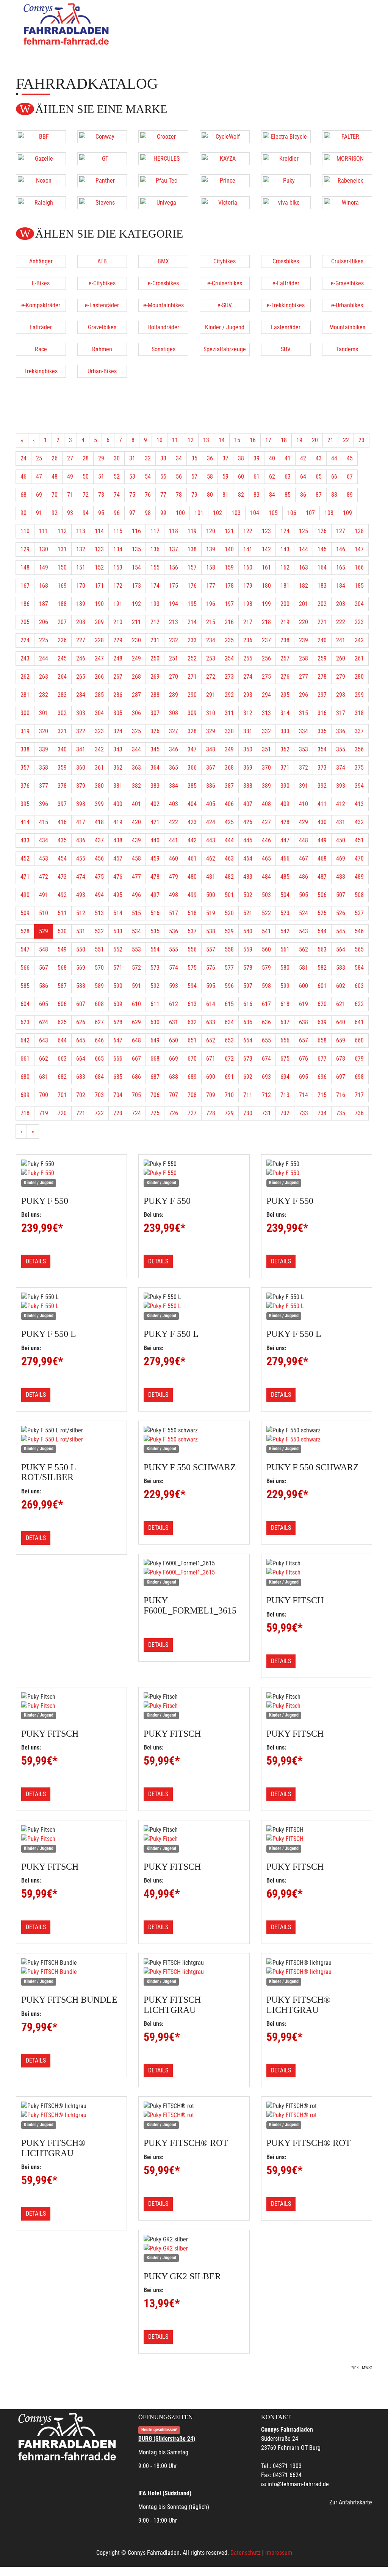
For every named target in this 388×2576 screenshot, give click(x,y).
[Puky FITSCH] (317, 1839)
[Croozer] (163, 137)
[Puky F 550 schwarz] (194, 1440)
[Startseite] (67, 24)
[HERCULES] (163, 159)
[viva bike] (286, 203)
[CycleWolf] (225, 137)
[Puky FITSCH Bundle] (71, 1972)
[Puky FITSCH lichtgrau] (194, 1972)
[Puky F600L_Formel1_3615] (194, 1573)
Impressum (279, 2553)
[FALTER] (347, 137)
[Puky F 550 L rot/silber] (71, 1440)
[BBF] (41, 137)
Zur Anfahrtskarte (351, 2502)
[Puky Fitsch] (317, 1573)
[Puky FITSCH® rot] (194, 2115)
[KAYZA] (225, 159)
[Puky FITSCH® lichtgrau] (317, 1972)
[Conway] (102, 137)
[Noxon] (41, 181)
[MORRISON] (347, 159)
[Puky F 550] (71, 1173)
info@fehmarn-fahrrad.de (298, 2484)
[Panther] (102, 181)
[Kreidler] (286, 159)
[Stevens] (102, 203)
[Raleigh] (41, 203)
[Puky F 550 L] (71, 1306)
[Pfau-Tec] (163, 181)
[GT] (102, 159)
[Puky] (286, 181)
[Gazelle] (41, 159)
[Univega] (163, 203)
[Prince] (225, 181)
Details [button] (36, 1261)
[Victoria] (225, 203)
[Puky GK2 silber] (194, 2249)
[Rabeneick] (347, 181)
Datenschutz (246, 2553)
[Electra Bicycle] (286, 137)
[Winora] (347, 203)
